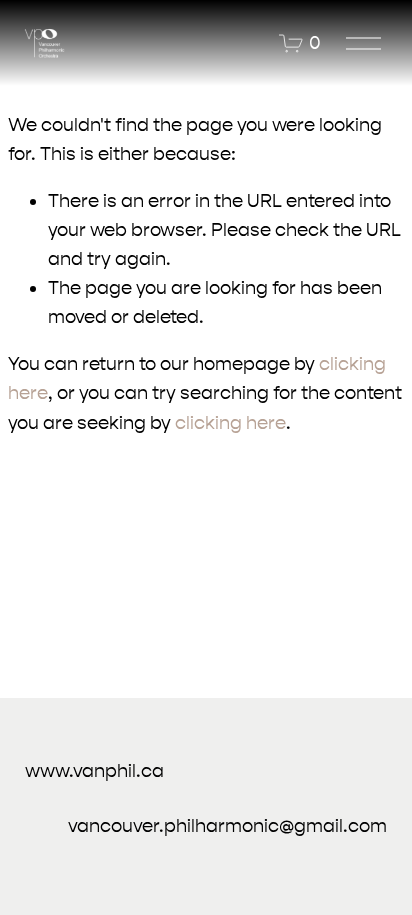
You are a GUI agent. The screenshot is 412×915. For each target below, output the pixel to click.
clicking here (230, 423)
